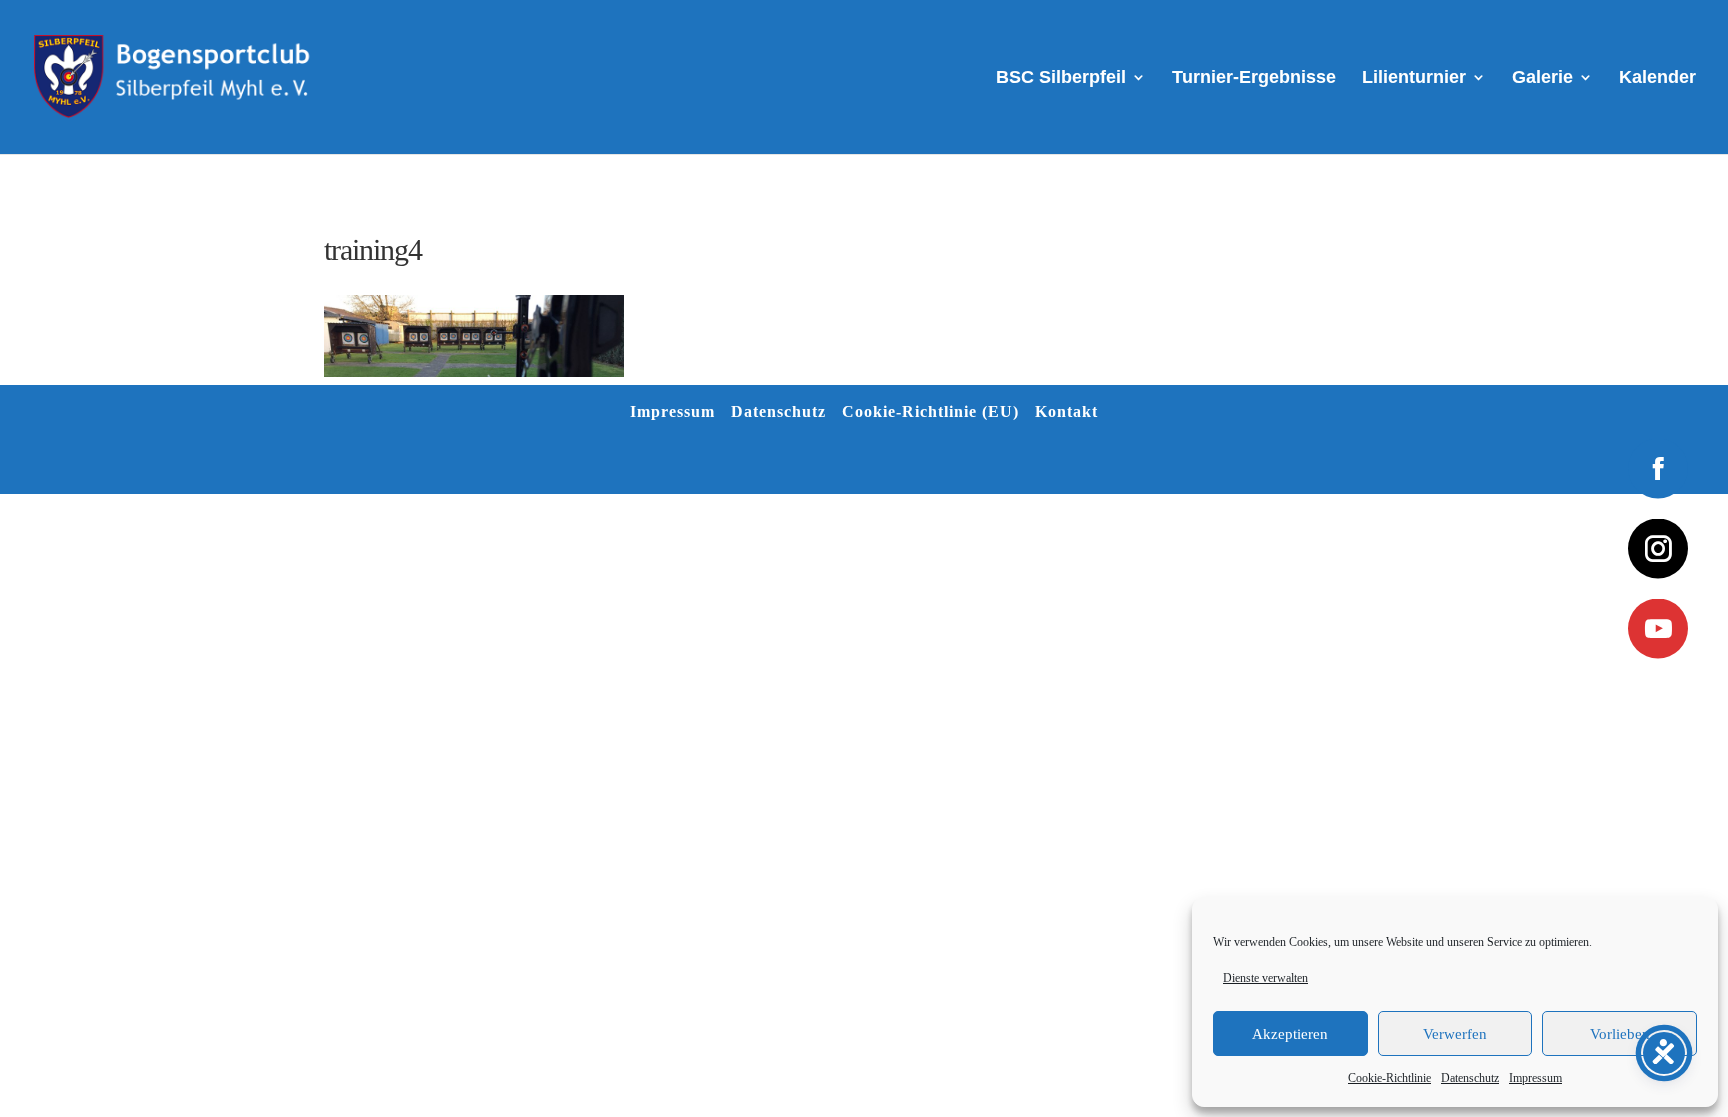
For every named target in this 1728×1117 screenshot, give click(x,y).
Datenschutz (1470, 1078)
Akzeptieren (1290, 1034)
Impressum (1535, 1078)
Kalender (1657, 78)
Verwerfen (1455, 1034)
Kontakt (1066, 411)
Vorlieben (1620, 1034)
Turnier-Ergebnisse (1254, 78)
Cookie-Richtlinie (1389, 1078)
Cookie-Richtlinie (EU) (930, 411)
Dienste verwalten (1265, 978)
